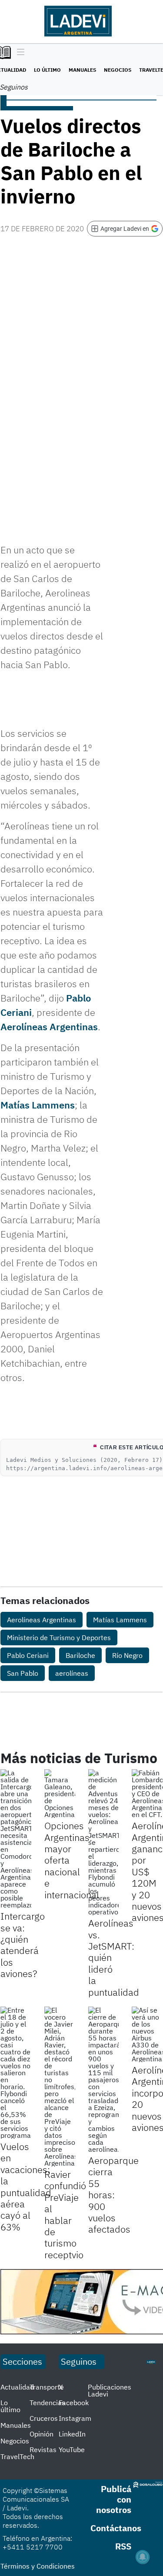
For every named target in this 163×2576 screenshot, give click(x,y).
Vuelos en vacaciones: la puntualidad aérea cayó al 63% (26, 2187)
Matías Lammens (38, 1105)
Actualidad (17, 2387)
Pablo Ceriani (28, 1655)
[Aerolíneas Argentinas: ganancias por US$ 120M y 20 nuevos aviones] (147, 1794)
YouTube (72, 2450)
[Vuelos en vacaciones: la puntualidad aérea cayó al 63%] (16, 2073)
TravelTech (17, 2456)
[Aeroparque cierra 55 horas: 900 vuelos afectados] (104, 2080)
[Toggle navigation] (18, 53)
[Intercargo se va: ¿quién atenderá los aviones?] (16, 1839)
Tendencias (47, 2403)
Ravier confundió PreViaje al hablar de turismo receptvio (65, 2214)
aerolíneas (72, 1673)
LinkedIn (72, 2434)
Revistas (43, 2450)
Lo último (47, 70)
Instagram (75, 2418)
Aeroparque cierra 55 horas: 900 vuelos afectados (113, 2195)
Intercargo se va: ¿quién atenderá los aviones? (23, 1945)
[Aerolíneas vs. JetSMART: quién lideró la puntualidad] (104, 1842)
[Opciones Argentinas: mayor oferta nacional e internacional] (60, 1794)
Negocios (118, 70)
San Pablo (23, 1673)
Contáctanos (116, 2528)
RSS (123, 2546)
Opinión (42, 2434)
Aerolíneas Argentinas (49, 1027)
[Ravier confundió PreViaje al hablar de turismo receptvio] (60, 2087)
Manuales (82, 70)
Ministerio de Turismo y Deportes (59, 1637)
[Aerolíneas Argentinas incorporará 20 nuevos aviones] (147, 2034)
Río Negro (127, 1655)
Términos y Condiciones (38, 2566)
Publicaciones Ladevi (110, 2390)
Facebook (74, 2403)
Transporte (47, 2387)
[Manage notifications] (143, 2557)
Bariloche (80, 1655)
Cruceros (44, 2418)
